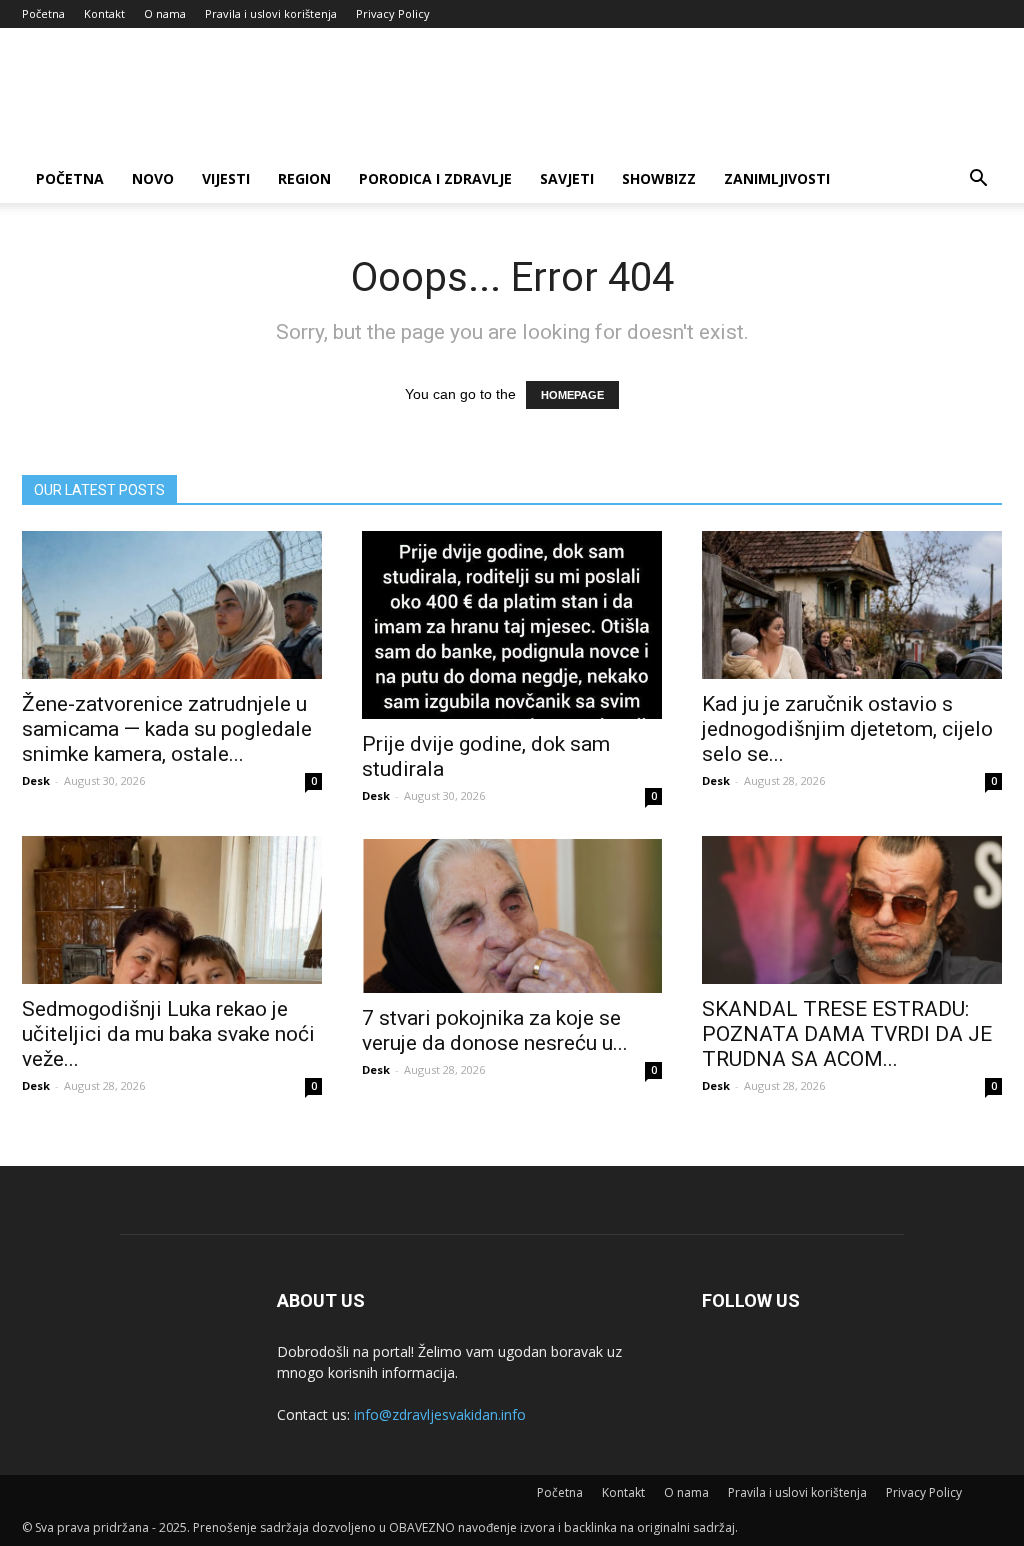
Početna (43, 13)
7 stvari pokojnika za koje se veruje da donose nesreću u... (495, 1030)
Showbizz (659, 178)
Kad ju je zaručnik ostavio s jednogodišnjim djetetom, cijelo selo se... (847, 729)
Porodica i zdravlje (435, 178)
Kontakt (104, 13)
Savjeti (567, 178)
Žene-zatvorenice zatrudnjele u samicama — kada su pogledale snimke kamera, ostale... (167, 729)
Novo (153, 178)
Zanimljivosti (777, 178)
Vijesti (226, 178)
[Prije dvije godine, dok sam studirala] (512, 625)
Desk (36, 780)
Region (304, 178)
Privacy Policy (393, 13)
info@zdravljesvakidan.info (440, 1414)
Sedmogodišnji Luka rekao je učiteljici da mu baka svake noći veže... (168, 1034)
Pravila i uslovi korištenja (271, 13)
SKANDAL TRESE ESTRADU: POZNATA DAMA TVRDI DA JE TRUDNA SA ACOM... (847, 1034)
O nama (165, 13)
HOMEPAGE (572, 395)
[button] (978, 180)
